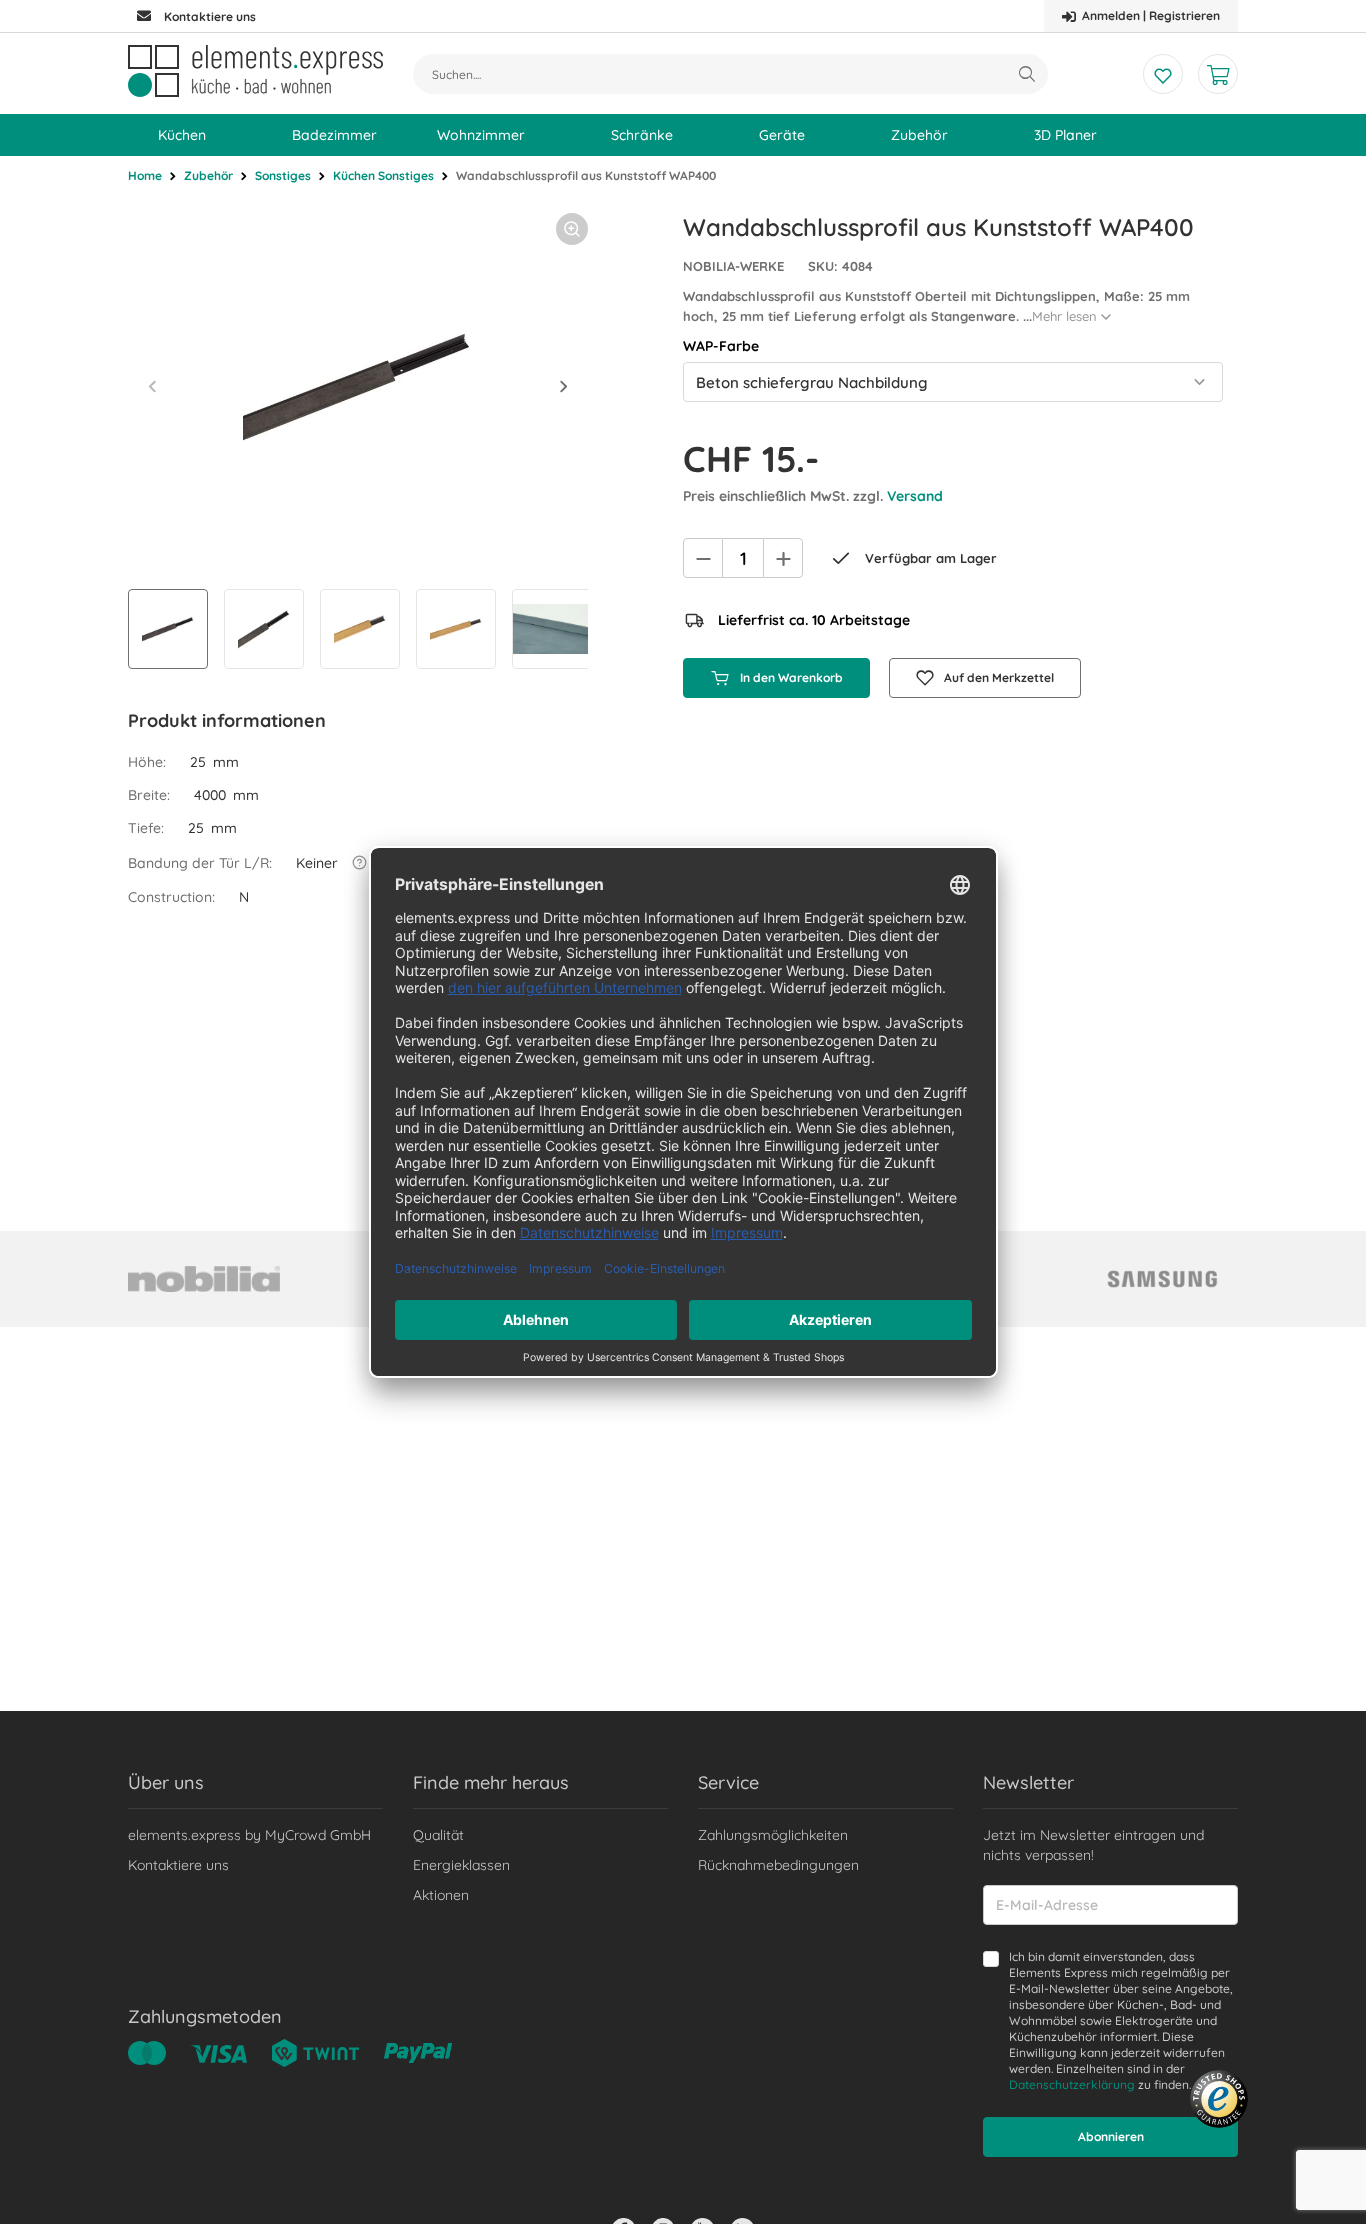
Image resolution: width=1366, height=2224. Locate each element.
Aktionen (441, 1895)
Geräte (782, 135)
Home (145, 175)
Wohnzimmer (481, 135)
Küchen (182, 135)
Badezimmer (334, 135)
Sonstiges (283, 175)
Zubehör (919, 135)
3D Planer (1065, 135)
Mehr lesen (1064, 316)
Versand (915, 496)
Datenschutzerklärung (1072, 2084)
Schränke (642, 135)
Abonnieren (1111, 2136)
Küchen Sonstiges (383, 175)
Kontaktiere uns (178, 1865)
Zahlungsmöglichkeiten (773, 1835)
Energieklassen (461, 1865)
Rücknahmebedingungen (778, 1865)
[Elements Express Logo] (255, 71)
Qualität (438, 1835)
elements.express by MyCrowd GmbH (249, 1835)
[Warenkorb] (1218, 74)
